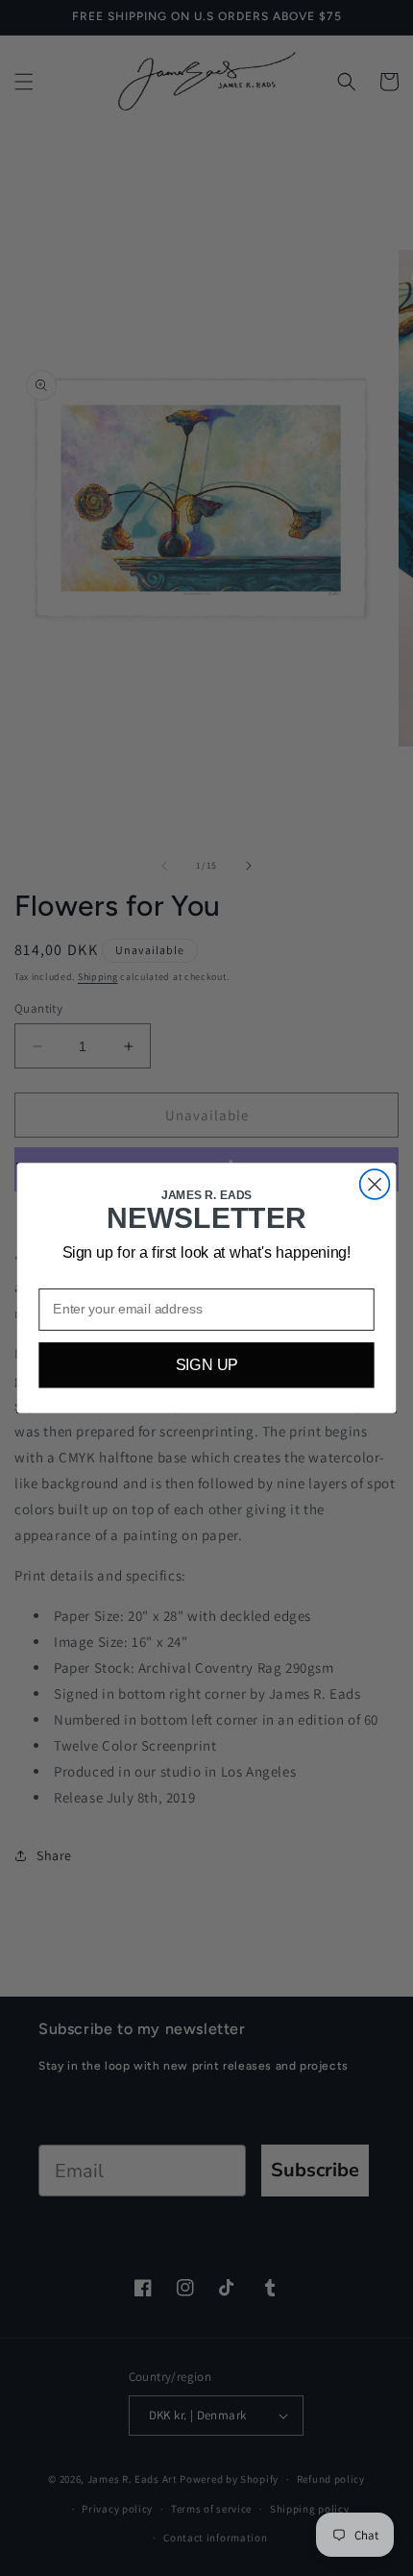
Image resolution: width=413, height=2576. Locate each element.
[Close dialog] (375, 1184)
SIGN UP (207, 1365)
